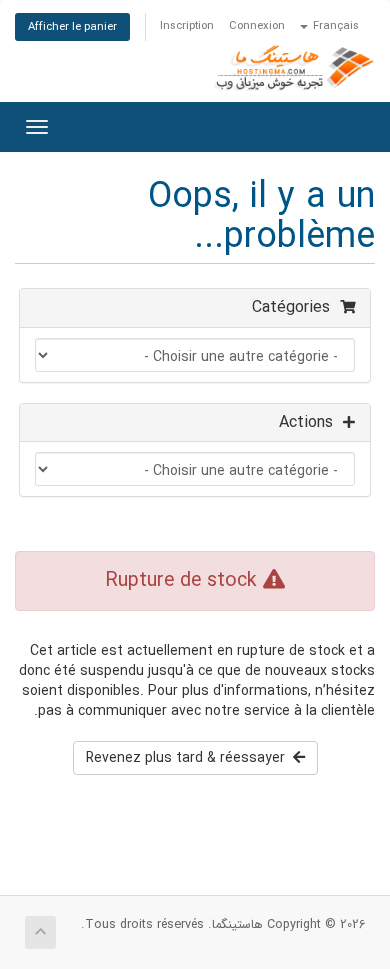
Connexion (257, 26)
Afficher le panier (72, 27)
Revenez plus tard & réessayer (189, 758)
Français (334, 26)
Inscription (187, 26)
